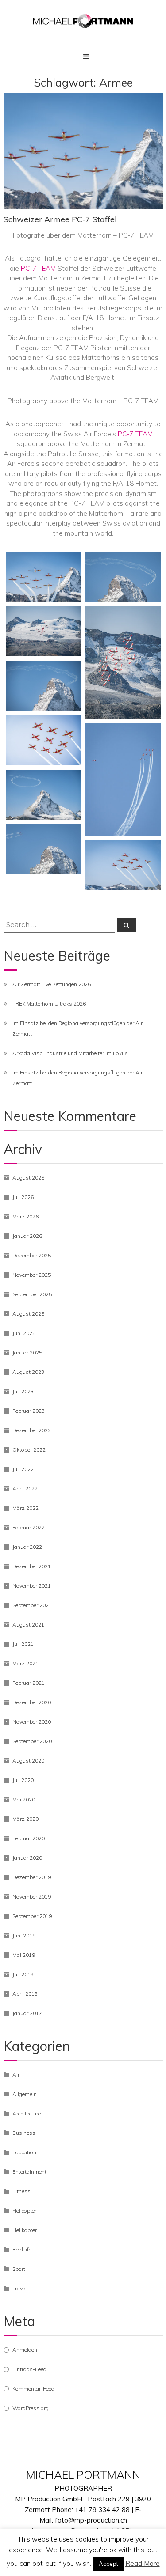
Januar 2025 (27, 1352)
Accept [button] (108, 2564)
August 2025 (28, 1314)
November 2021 (32, 1586)
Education (24, 2152)
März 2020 (25, 1819)
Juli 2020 (23, 1780)
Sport (19, 2269)
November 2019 (32, 1897)
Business (24, 2133)
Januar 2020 (27, 1858)
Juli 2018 (23, 1974)
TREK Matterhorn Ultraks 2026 (49, 1004)
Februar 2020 (29, 1838)
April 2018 (25, 1994)
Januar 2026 (27, 1236)
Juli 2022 (23, 1469)
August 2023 (28, 1372)
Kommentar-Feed (33, 2389)
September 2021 (32, 1605)
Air (16, 2075)
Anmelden (25, 2350)
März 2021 (25, 1663)
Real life (22, 2249)
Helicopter (24, 2211)
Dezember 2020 (32, 1702)
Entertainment (29, 2172)
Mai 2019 (24, 1955)
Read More (143, 2563)
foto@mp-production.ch (91, 2520)
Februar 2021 (29, 1683)
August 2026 (28, 1178)
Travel (19, 2288)
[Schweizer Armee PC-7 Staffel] (43, 577)
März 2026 (25, 1216)
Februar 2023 (29, 1411)
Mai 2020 (24, 1799)
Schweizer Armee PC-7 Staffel (60, 219)
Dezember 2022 (32, 1430)
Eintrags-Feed (29, 2369)
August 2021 (28, 1625)
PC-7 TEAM (39, 268)
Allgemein (25, 2094)
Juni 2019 (24, 1935)
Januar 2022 (27, 1547)
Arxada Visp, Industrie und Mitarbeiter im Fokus (70, 1053)
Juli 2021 (23, 1644)
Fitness (21, 2191)
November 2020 (32, 1722)
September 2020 (32, 1741)
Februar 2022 (29, 1527)
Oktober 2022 (29, 1450)
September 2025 (32, 1294)
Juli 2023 (23, 1391)
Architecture (27, 2113)
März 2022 (25, 1508)
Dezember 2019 (32, 1877)
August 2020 (28, 1761)
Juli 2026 (23, 1197)
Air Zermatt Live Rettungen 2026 (52, 984)
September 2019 (32, 1916)
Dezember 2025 (32, 1255)
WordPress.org (31, 2408)
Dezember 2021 (32, 1566)
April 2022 (25, 1488)
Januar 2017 (27, 2013)
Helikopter (25, 2230)
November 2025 (32, 1275)
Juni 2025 (24, 1333)
